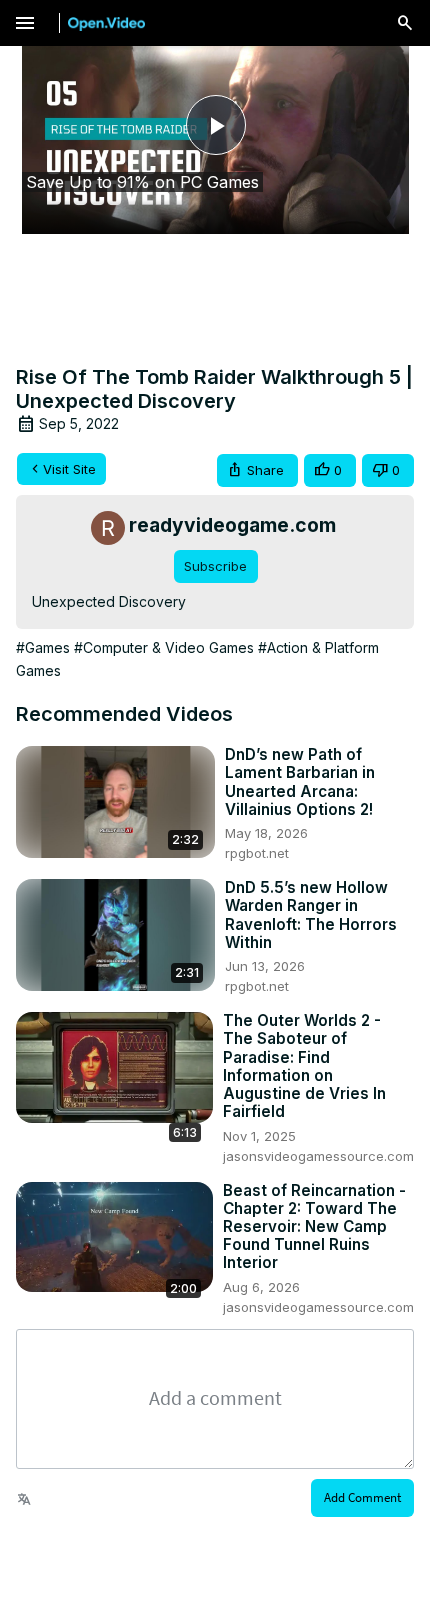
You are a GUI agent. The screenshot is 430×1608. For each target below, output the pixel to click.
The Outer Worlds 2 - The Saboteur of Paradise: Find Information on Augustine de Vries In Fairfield (304, 1066)
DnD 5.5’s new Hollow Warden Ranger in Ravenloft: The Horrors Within (311, 915)
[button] (257, 470)
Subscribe (215, 566)
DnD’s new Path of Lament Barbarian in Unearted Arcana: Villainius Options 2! (300, 782)
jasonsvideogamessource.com (318, 1156)
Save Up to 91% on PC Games (142, 182)
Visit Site (69, 469)
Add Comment (362, 1497)
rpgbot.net (257, 853)
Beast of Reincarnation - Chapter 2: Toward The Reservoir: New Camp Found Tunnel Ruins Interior (314, 1227)
